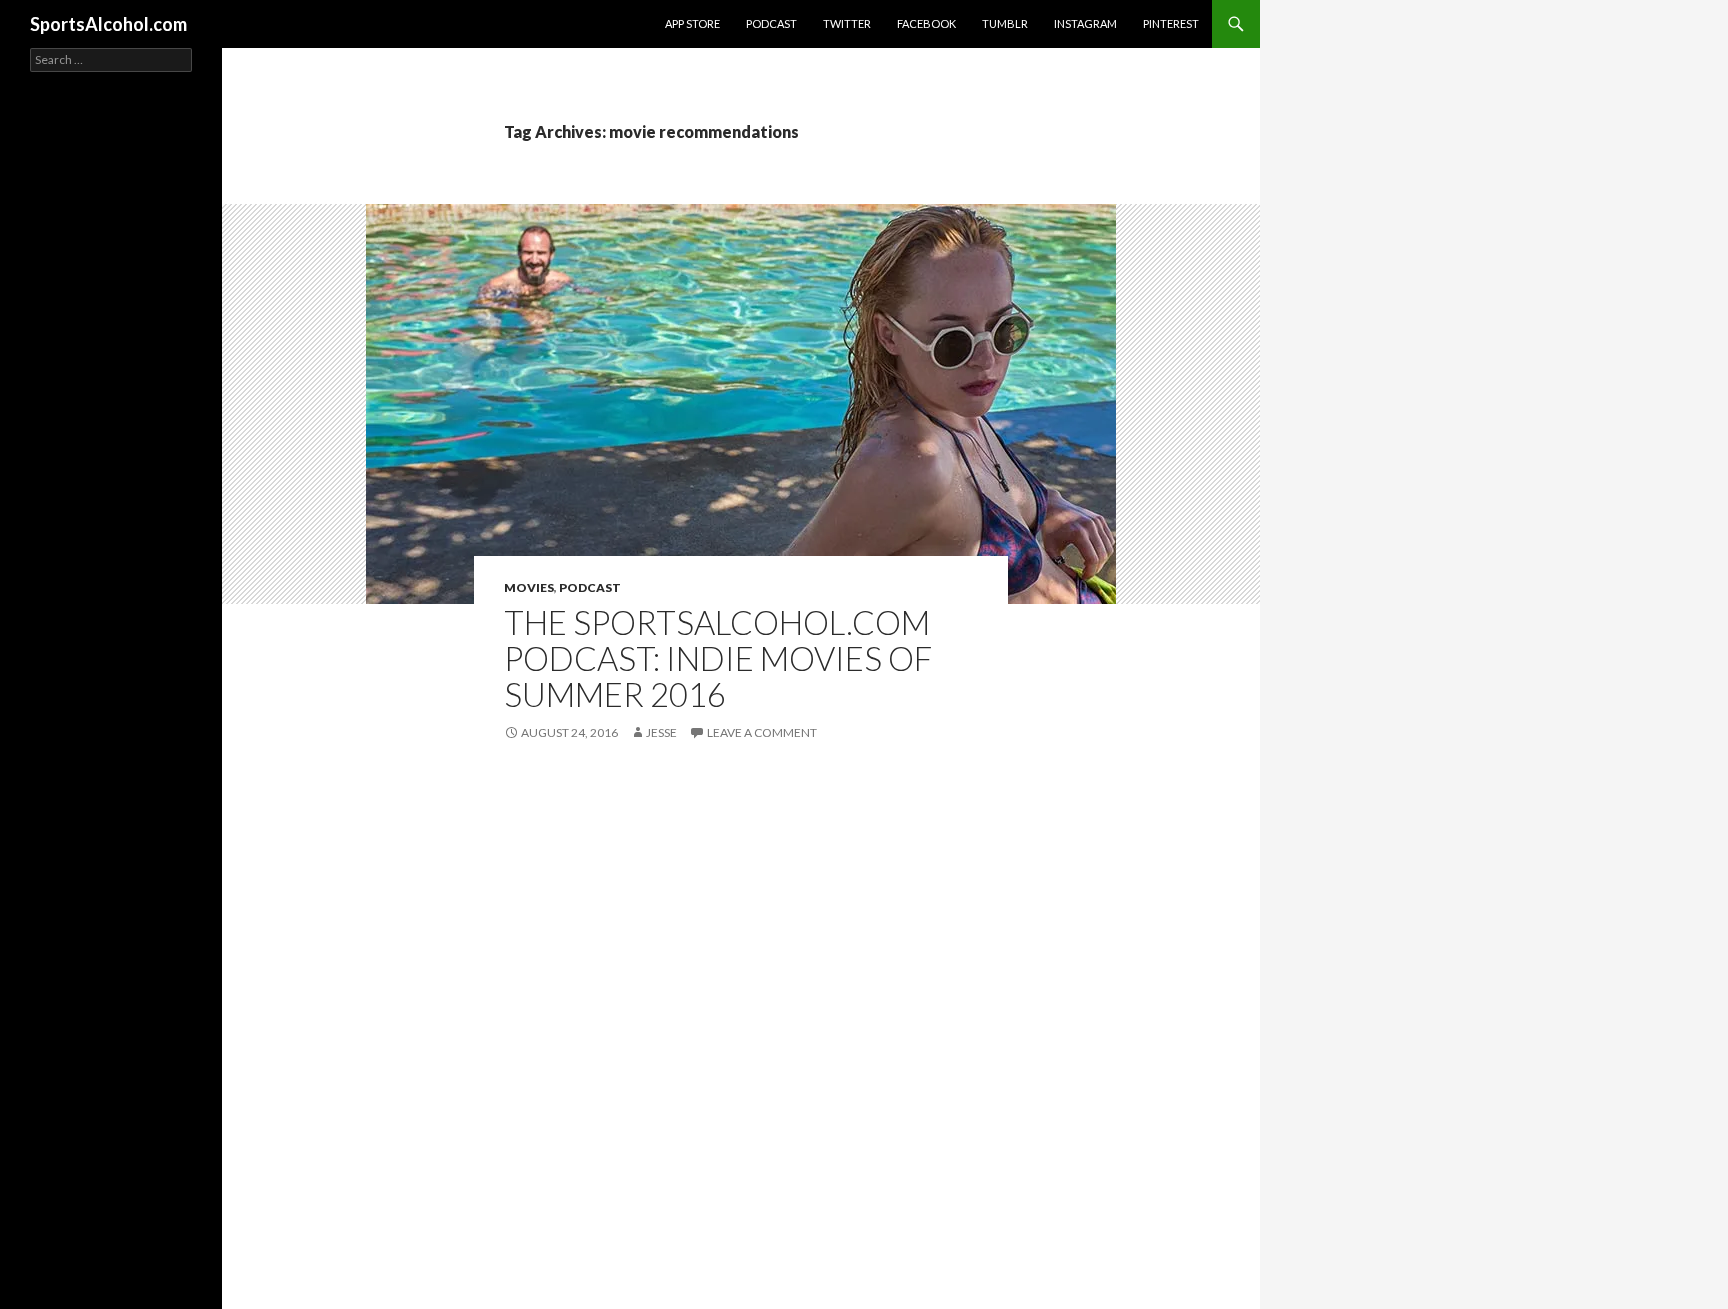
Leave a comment (762, 732)
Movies (529, 587)
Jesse (661, 732)
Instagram (1085, 23)
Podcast (771, 23)
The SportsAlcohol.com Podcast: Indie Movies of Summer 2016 (718, 658)
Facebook (926, 23)
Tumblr (1005, 23)
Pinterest (1171, 23)
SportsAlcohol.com (108, 24)
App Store (692, 23)
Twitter (847, 23)
